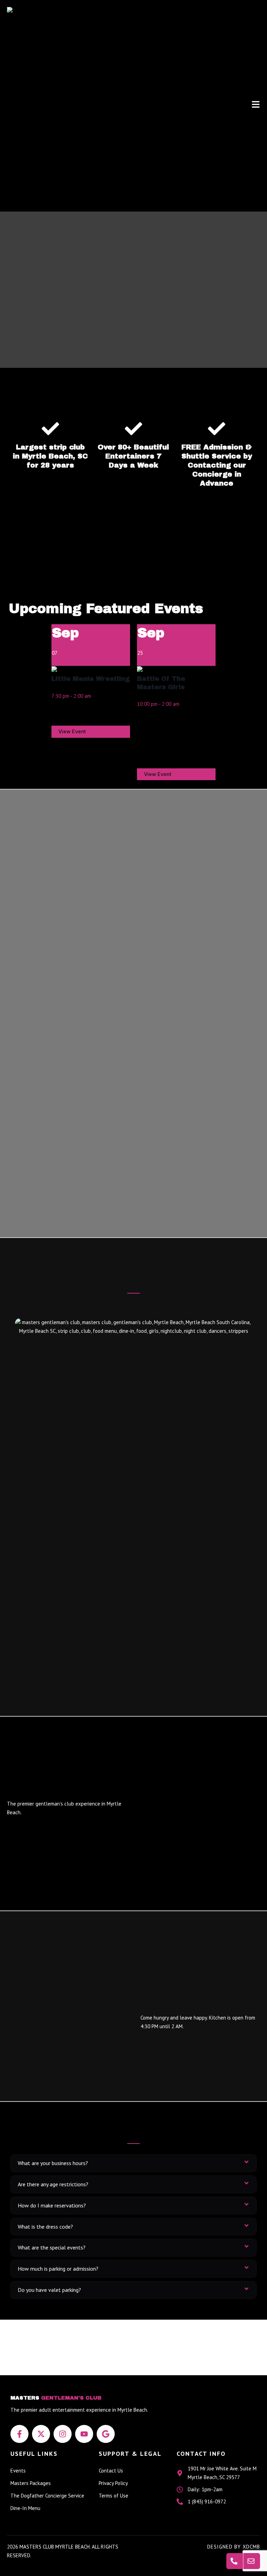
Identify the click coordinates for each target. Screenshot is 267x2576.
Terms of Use (114, 2496)
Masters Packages (31, 2483)
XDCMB (251, 2547)
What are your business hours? (53, 2163)
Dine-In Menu (25, 2508)
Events (18, 2471)
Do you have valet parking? (49, 2290)
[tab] (133, 2163)
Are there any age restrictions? (53, 2184)
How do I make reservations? (52, 2205)
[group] (91, 681)
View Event (72, 732)
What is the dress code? (45, 2227)
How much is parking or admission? (58, 2269)
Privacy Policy (113, 2483)
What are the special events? (52, 2247)
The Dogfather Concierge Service (47, 2496)
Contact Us (111, 2471)
